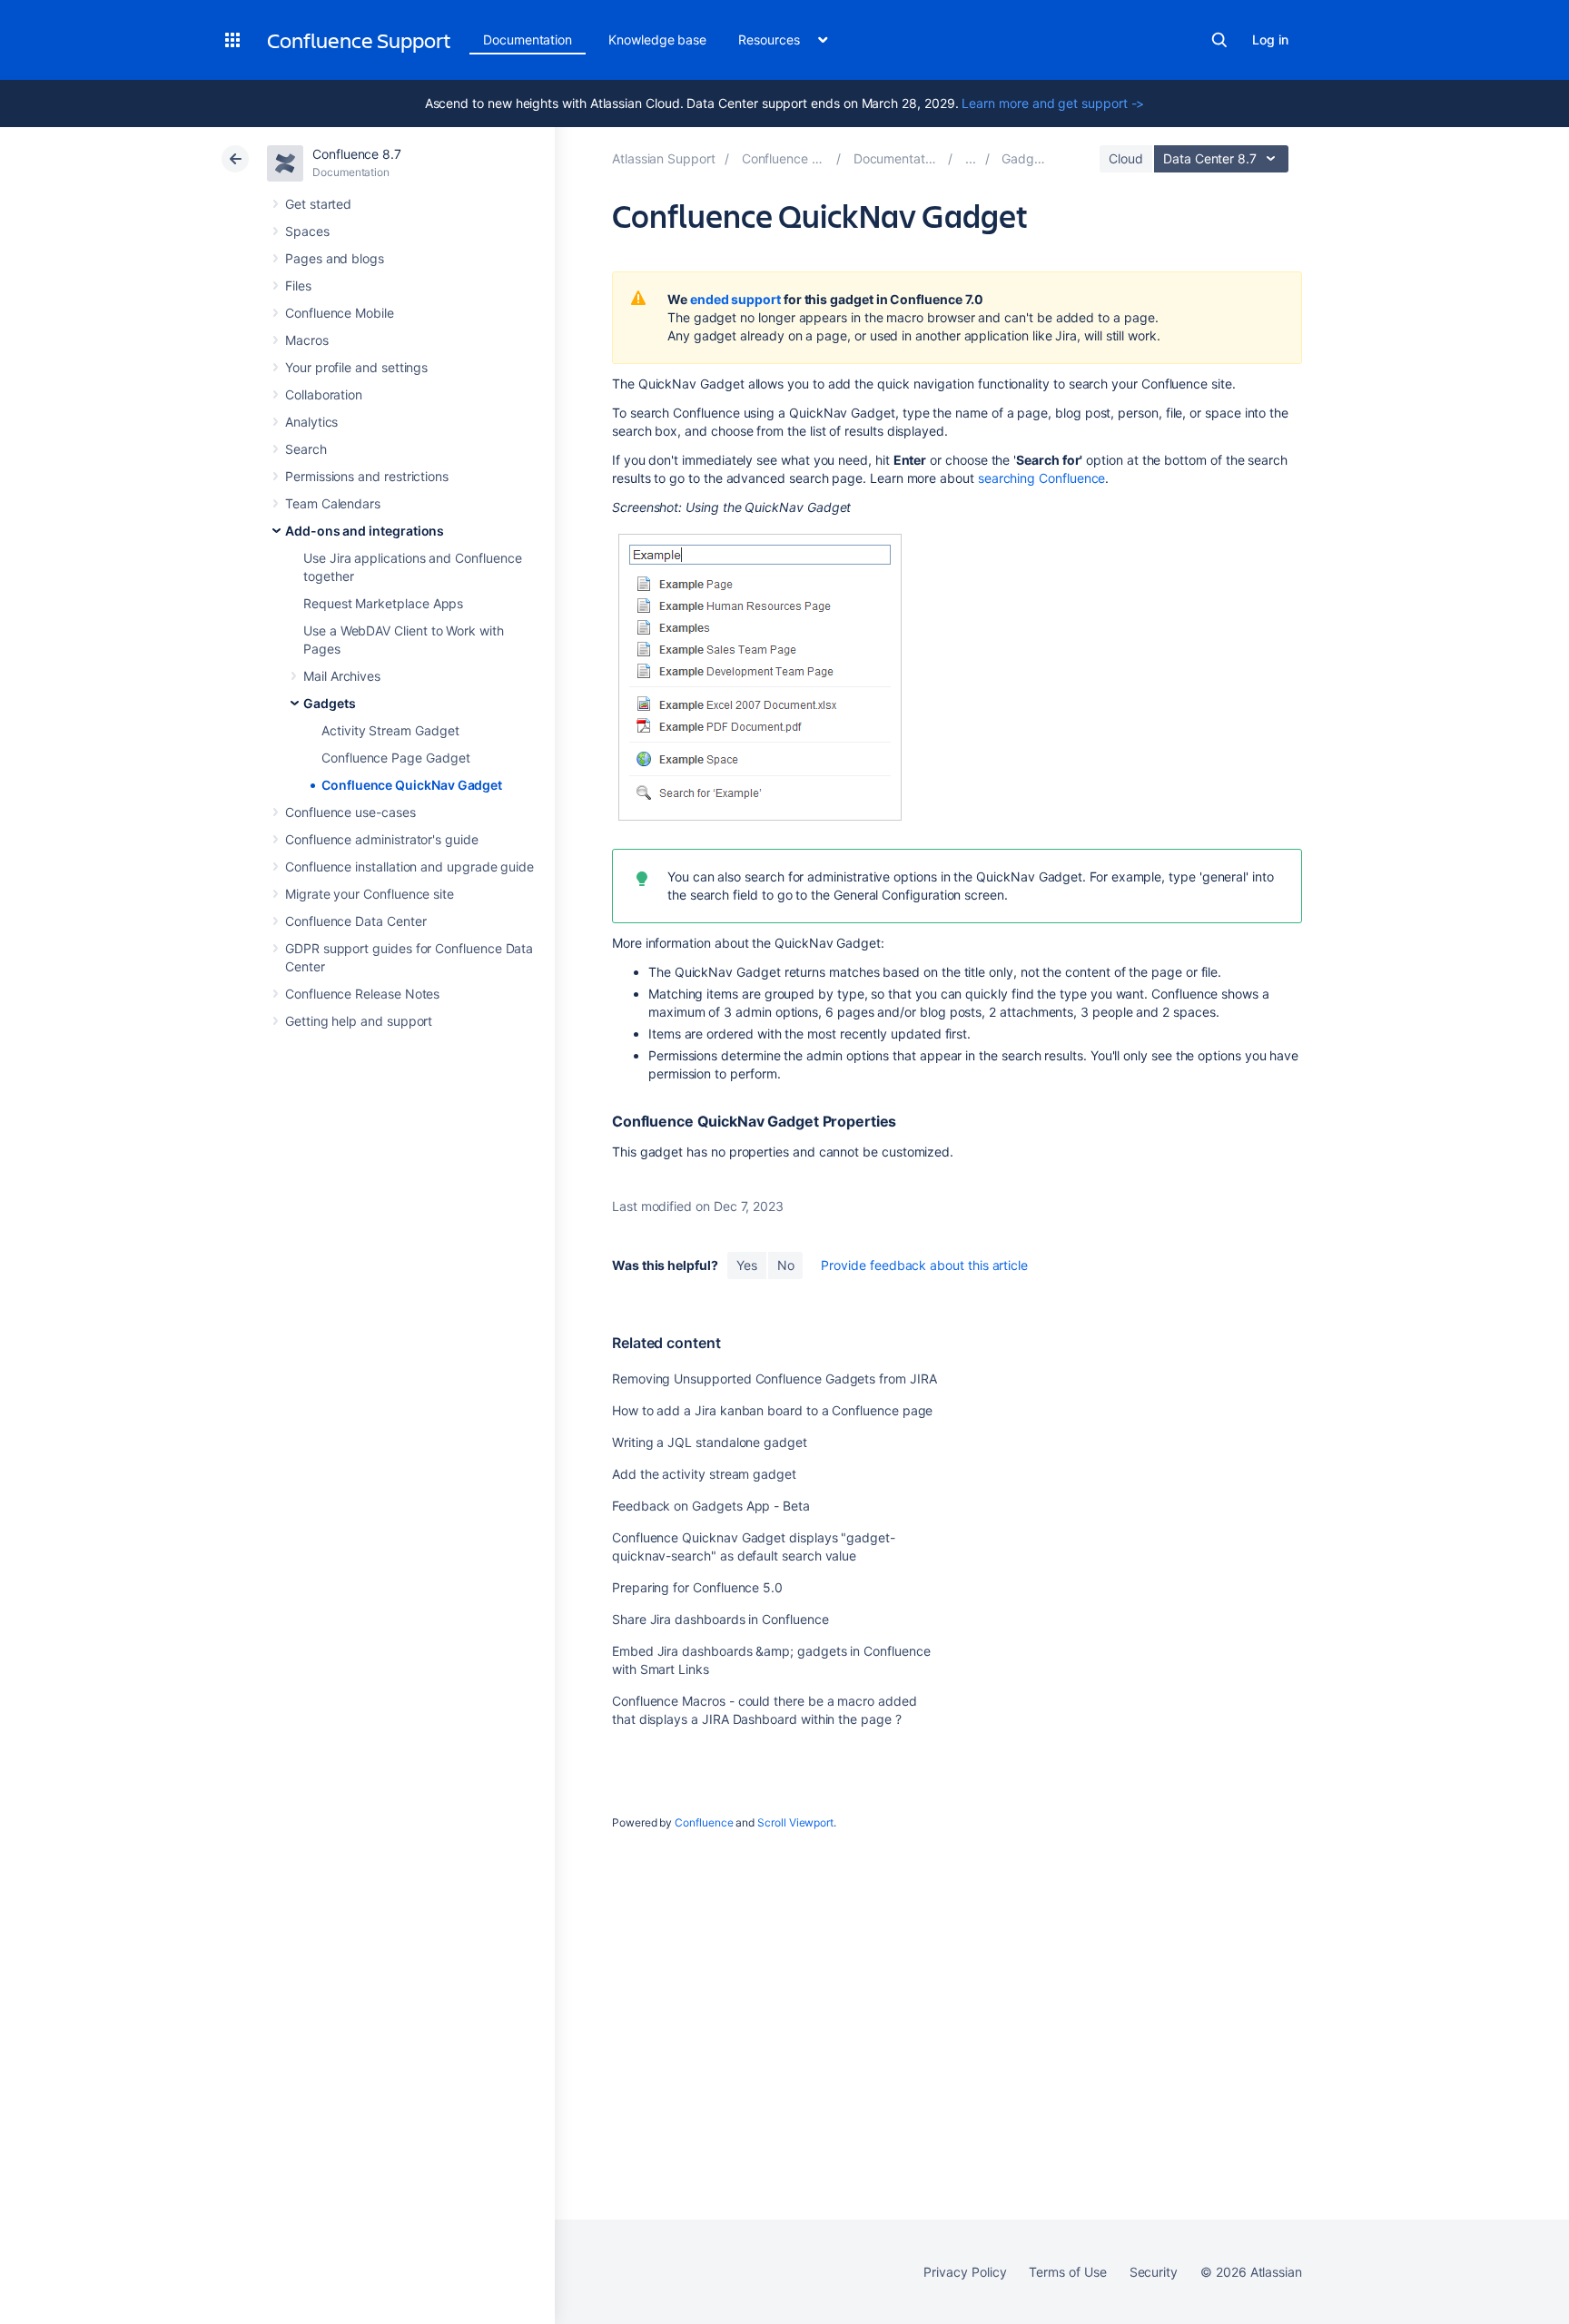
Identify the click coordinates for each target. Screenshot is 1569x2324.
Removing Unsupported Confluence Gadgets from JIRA (775, 1379)
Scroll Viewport (795, 1822)
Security (1154, 2272)
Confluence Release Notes (362, 994)
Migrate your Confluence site (370, 894)
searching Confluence (1042, 478)
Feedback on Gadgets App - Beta (711, 1506)
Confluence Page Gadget (395, 758)
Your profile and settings (356, 367)
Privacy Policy (965, 2272)
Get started (318, 204)
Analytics (311, 422)
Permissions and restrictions (367, 476)
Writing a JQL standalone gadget (710, 1442)
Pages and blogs (335, 258)
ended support (735, 299)
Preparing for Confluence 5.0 (697, 1587)
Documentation (528, 39)
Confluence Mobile (340, 313)
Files (298, 286)
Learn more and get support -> (1053, 103)
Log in (1270, 39)
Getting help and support (359, 1021)
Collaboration (324, 394)
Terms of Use (1067, 2272)
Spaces (307, 231)
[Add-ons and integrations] (971, 158)
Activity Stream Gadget (390, 730)
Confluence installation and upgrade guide (410, 867)
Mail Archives (342, 676)
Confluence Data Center (355, 921)
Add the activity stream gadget (704, 1474)
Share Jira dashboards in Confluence (720, 1619)
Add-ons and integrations (365, 531)
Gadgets (330, 703)
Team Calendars (333, 503)
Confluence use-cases (350, 812)
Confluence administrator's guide (382, 839)
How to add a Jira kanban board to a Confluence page (772, 1410)
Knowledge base (657, 39)
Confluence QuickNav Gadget (412, 785)
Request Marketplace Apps (383, 603)
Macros (307, 340)
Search (1219, 40)
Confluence (704, 1822)
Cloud (1126, 158)
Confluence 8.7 (357, 154)
